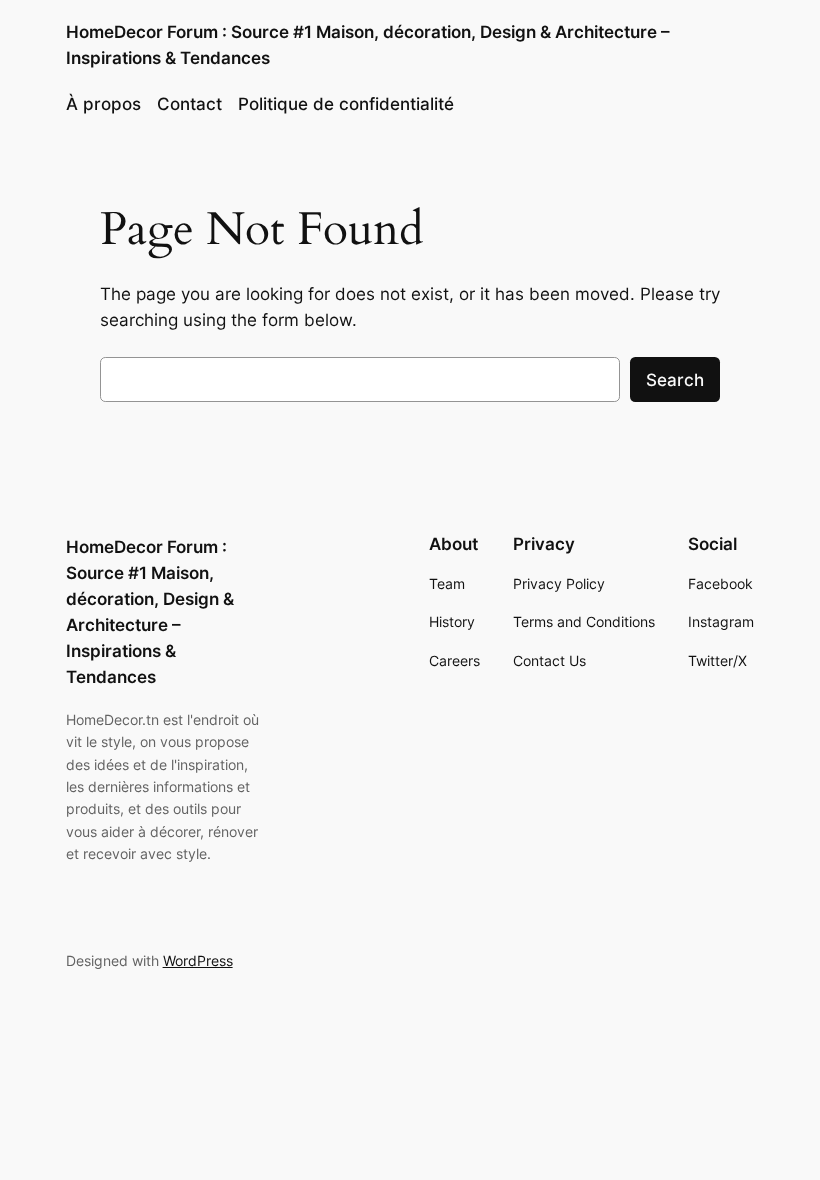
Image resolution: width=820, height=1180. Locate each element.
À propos (103, 104)
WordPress (198, 960)
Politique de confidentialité (346, 104)
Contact (189, 104)
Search (675, 380)
